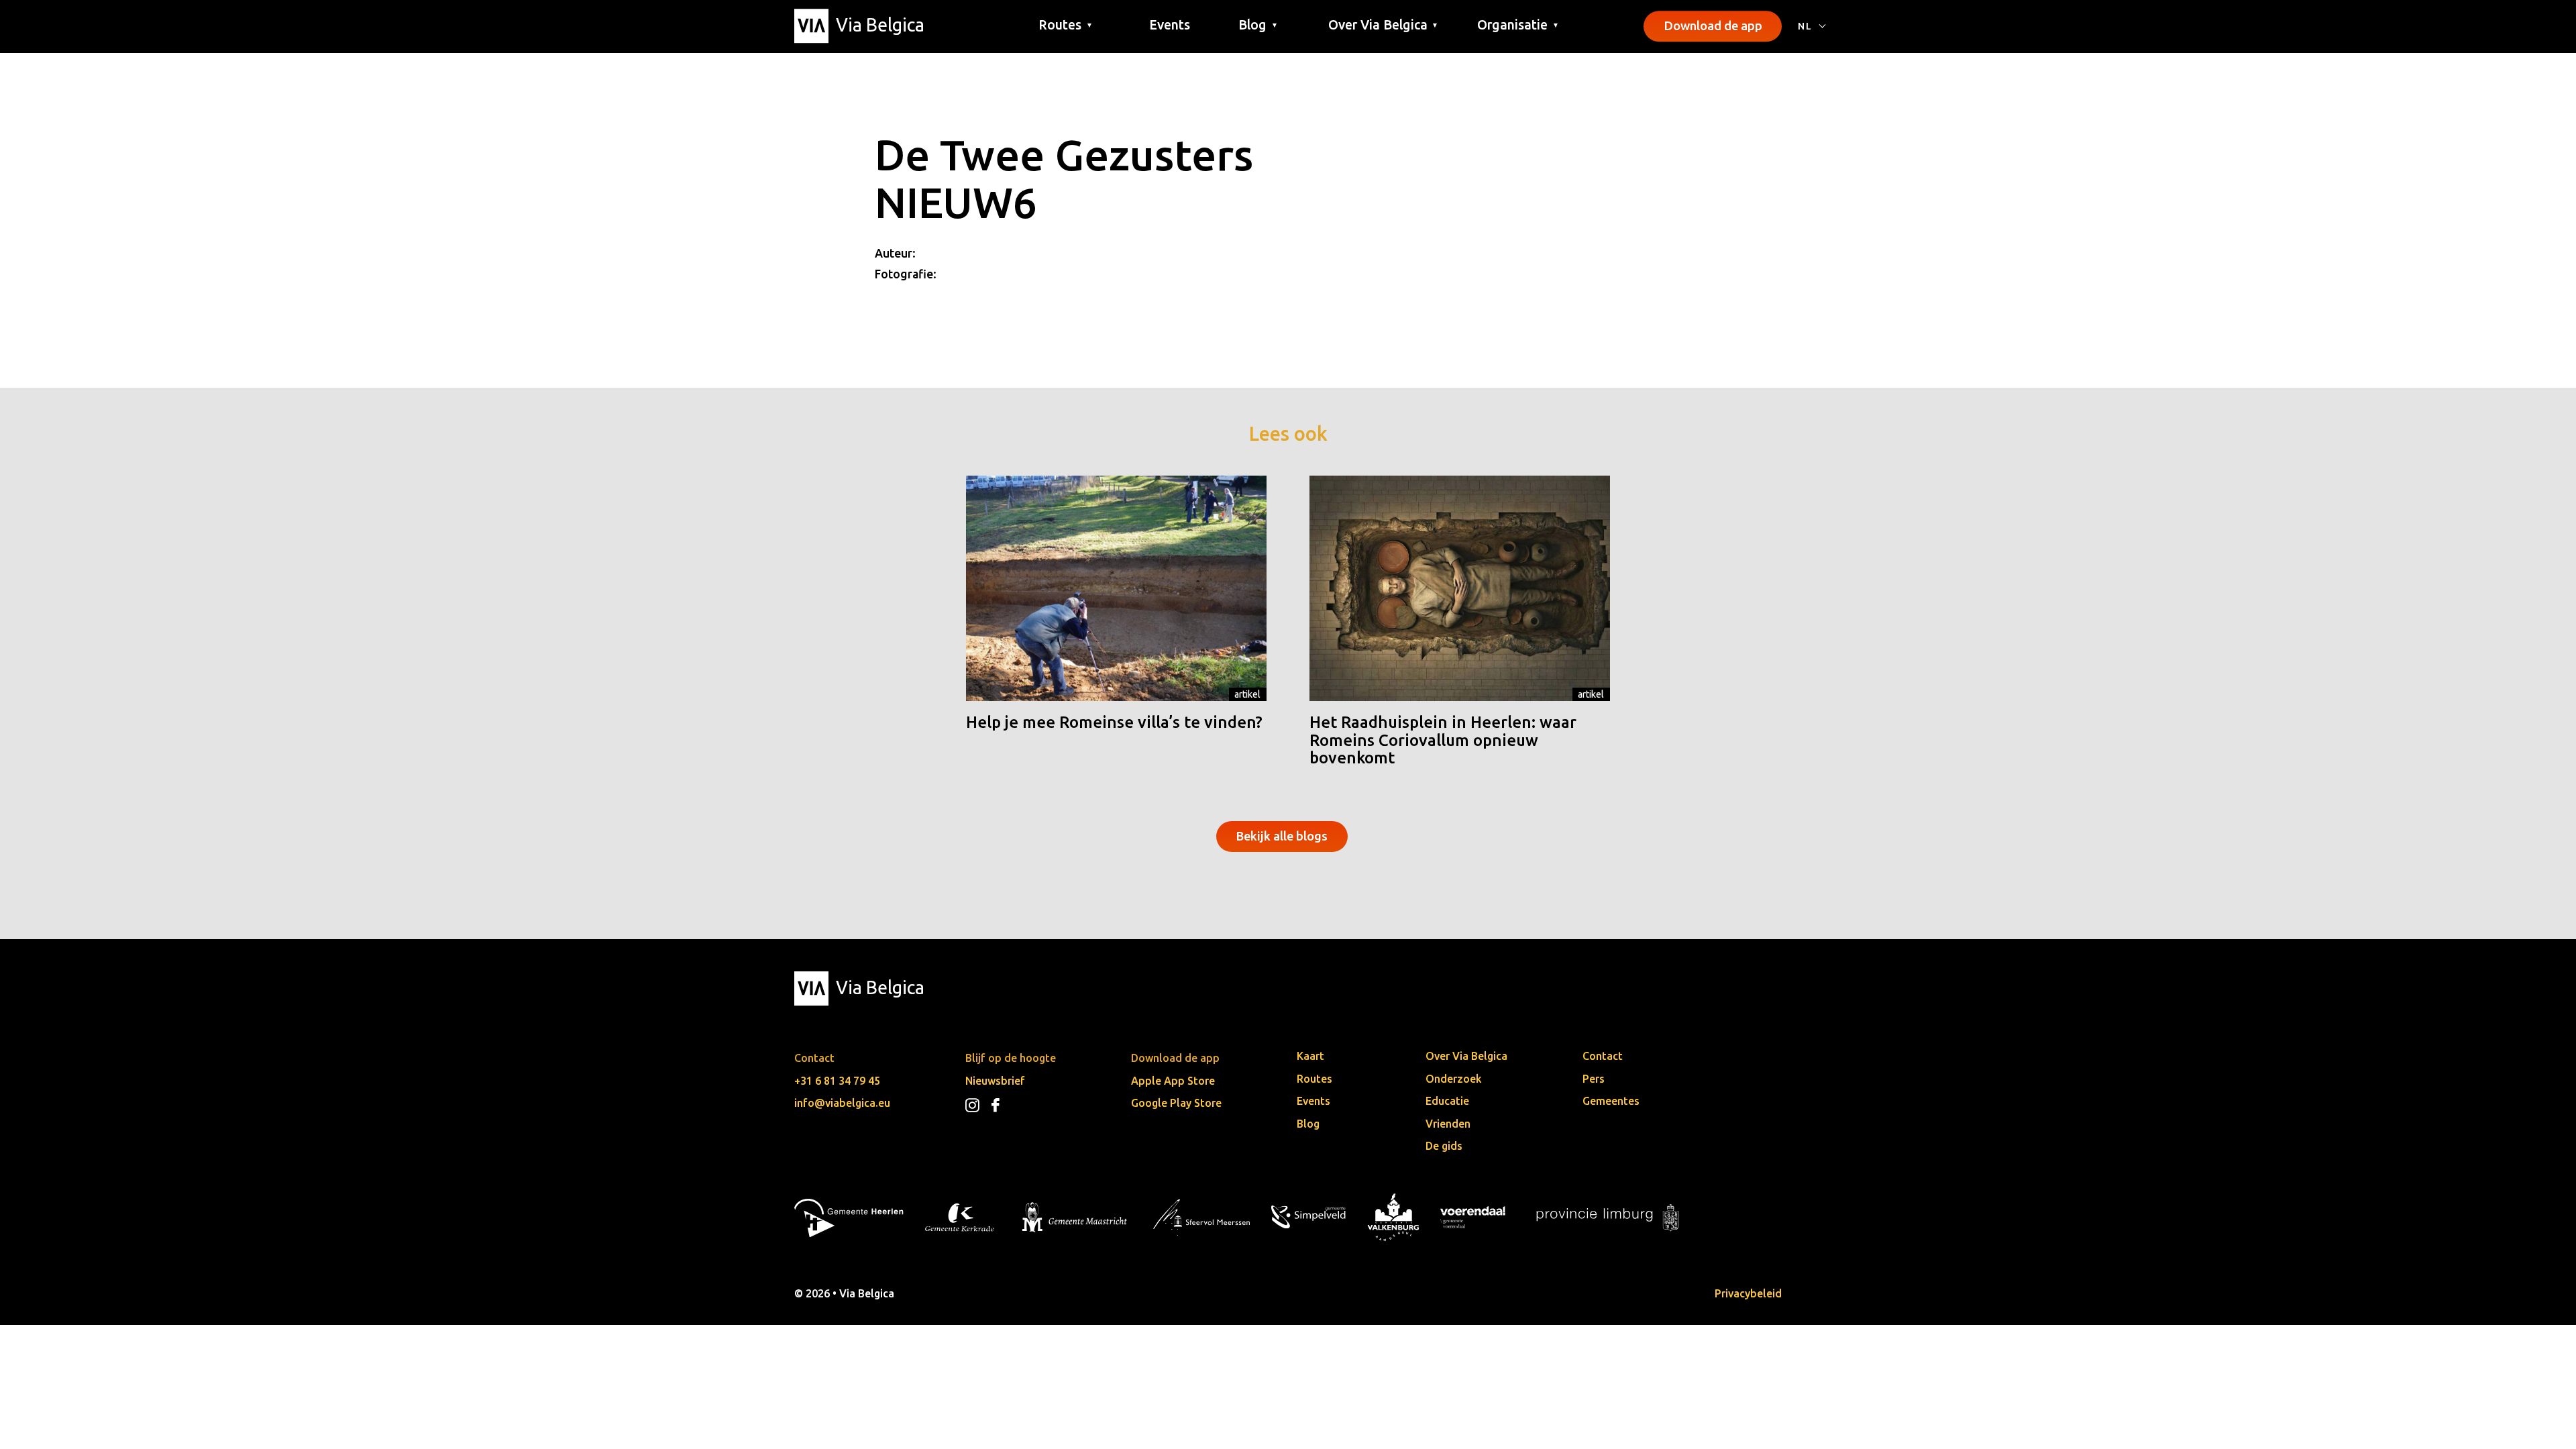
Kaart (1310, 1056)
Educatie (1447, 1101)
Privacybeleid (1748, 1293)
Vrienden (1448, 1124)
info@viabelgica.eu (842, 1103)
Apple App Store (1173, 1081)
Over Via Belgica (1466, 1056)
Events (1170, 25)
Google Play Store (1176, 1103)
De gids (1444, 1146)
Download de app (1713, 25)
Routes (1314, 1079)
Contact (1603, 1056)
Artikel (1247, 694)
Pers (1594, 1079)
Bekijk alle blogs (1282, 836)
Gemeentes (1611, 1101)
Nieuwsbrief (995, 1081)
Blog (1308, 1124)
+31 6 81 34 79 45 (837, 1081)
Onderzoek (1454, 1079)
